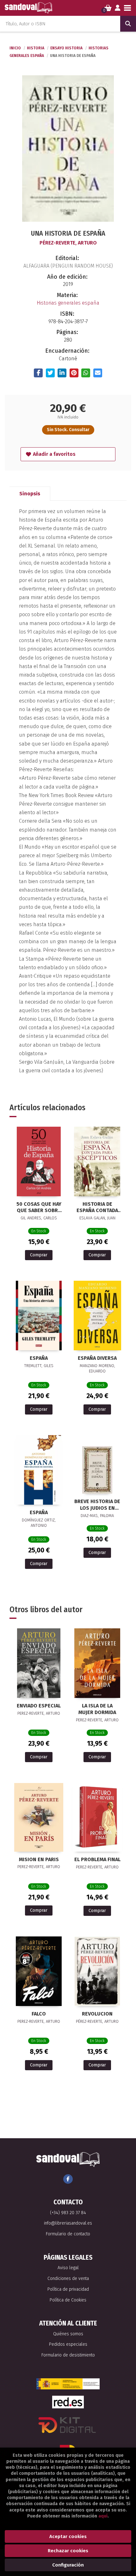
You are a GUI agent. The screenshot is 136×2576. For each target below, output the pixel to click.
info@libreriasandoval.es (68, 2223)
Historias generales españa (68, 303)
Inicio (15, 48)
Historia (36, 48)
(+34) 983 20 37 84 (68, 2213)
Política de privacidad (68, 2289)
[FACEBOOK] (68, 2179)
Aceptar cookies (68, 2536)
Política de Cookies (68, 2300)
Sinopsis (30, 494)
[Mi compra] (108, 8)
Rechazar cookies (68, 2551)
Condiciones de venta (68, 2279)
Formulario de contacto (68, 2234)
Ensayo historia (67, 48)
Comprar (39, 1255)
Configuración (68, 2565)
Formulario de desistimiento (68, 2355)
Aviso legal (68, 2268)
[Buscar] (128, 24)
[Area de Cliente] (118, 8)
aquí (103, 2516)
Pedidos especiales (68, 2344)
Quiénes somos (68, 2334)
